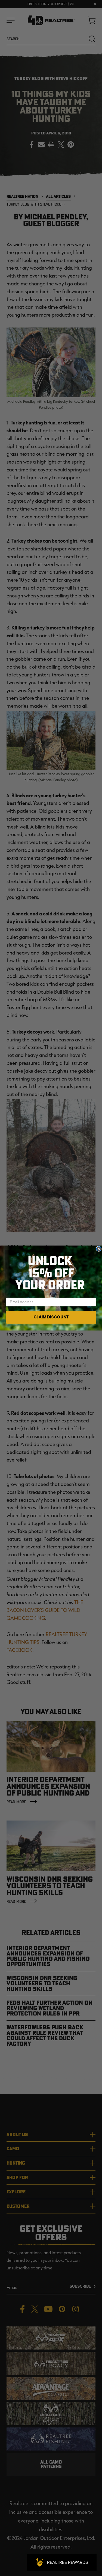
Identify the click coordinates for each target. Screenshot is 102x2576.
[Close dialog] (99, 1249)
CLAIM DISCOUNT (51, 1317)
